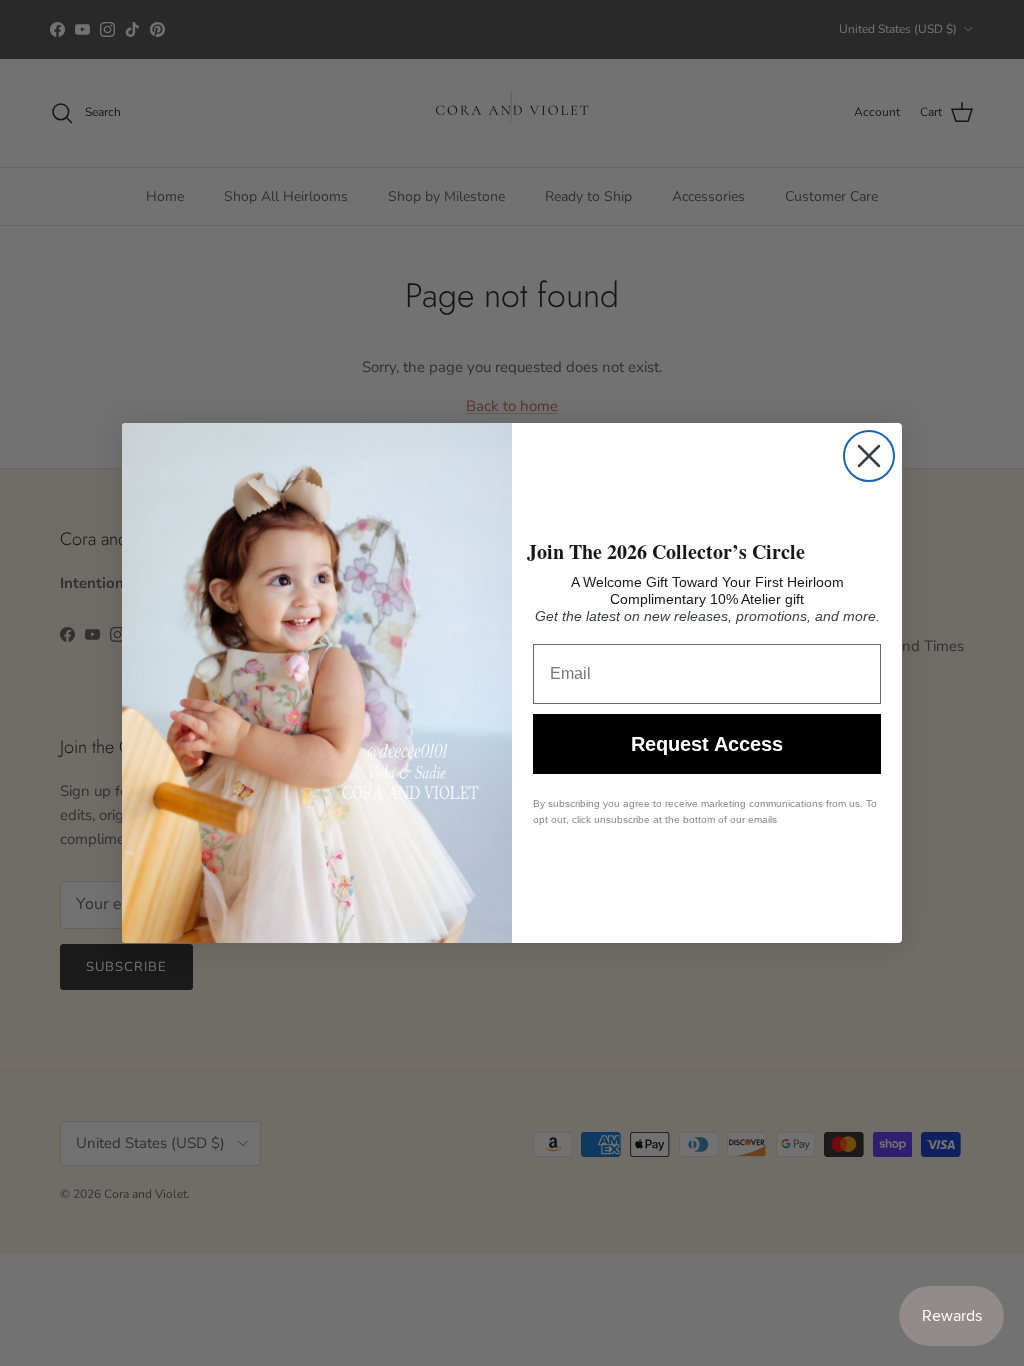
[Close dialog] (869, 456)
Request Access (707, 744)
